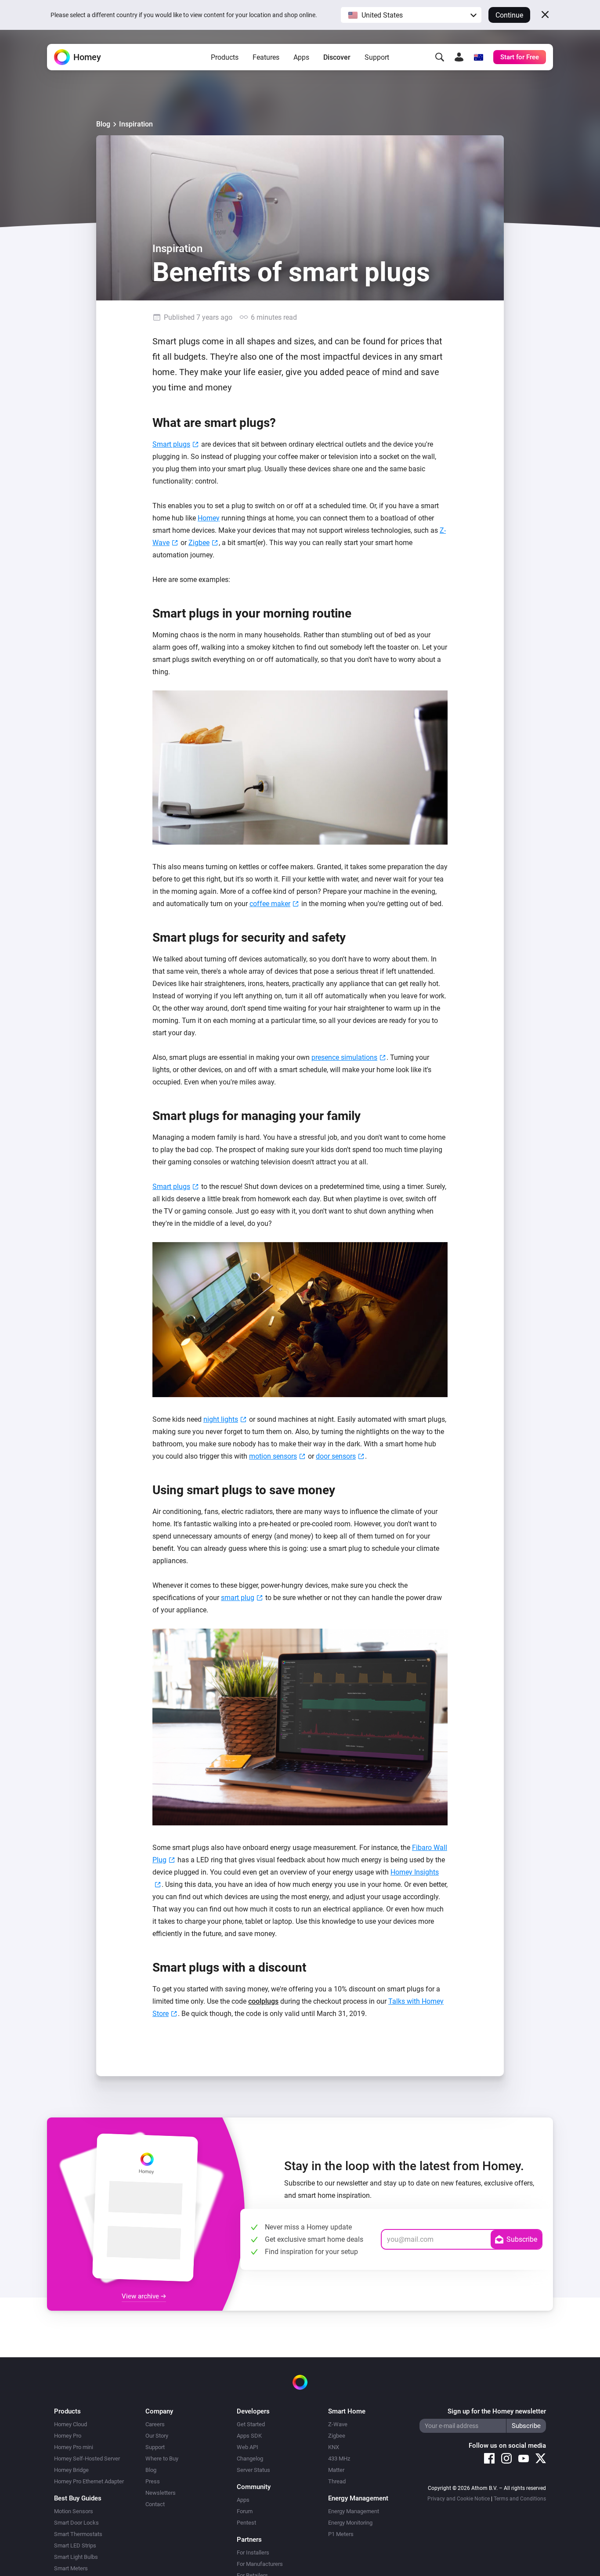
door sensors (336, 1456)
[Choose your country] (478, 57)
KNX (334, 2447)
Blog (103, 124)
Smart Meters (71, 2568)
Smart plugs (171, 444)
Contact (155, 2504)
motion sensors (273, 1456)
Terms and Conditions (520, 2499)
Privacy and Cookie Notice (459, 2499)
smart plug (238, 1598)
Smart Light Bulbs (76, 2557)
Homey (209, 518)
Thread (337, 2481)
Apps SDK (249, 2436)
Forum (245, 2511)
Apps (301, 57)
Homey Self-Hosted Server (87, 2459)
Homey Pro (68, 2436)
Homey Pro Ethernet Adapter (89, 2481)
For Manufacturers (260, 2564)
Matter (336, 2470)
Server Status (253, 2470)
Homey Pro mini (74, 2447)
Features (266, 57)
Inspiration (136, 124)
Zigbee (199, 543)
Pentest (246, 2523)
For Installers (253, 2553)
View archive (141, 2296)
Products (225, 57)
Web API (248, 2447)
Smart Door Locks (76, 2523)
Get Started (251, 2424)
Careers (155, 2424)
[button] (411, 15)
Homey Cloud (70, 2424)
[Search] (440, 57)
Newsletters (161, 2493)
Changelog (250, 2459)
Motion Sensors (74, 2511)
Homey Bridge (71, 2470)
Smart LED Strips (75, 2545)
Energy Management (354, 2511)
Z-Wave (338, 2424)
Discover (337, 57)
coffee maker (270, 904)
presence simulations (344, 1057)
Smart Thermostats (78, 2534)
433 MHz (339, 2459)
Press (153, 2481)
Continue (509, 15)
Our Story (157, 2436)
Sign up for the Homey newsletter (497, 2411)
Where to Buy (162, 2459)
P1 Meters (341, 2534)
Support (377, 57)
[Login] (459, 57)
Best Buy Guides (78, 2498)
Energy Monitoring (350, 2523)
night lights (221, 1419)
